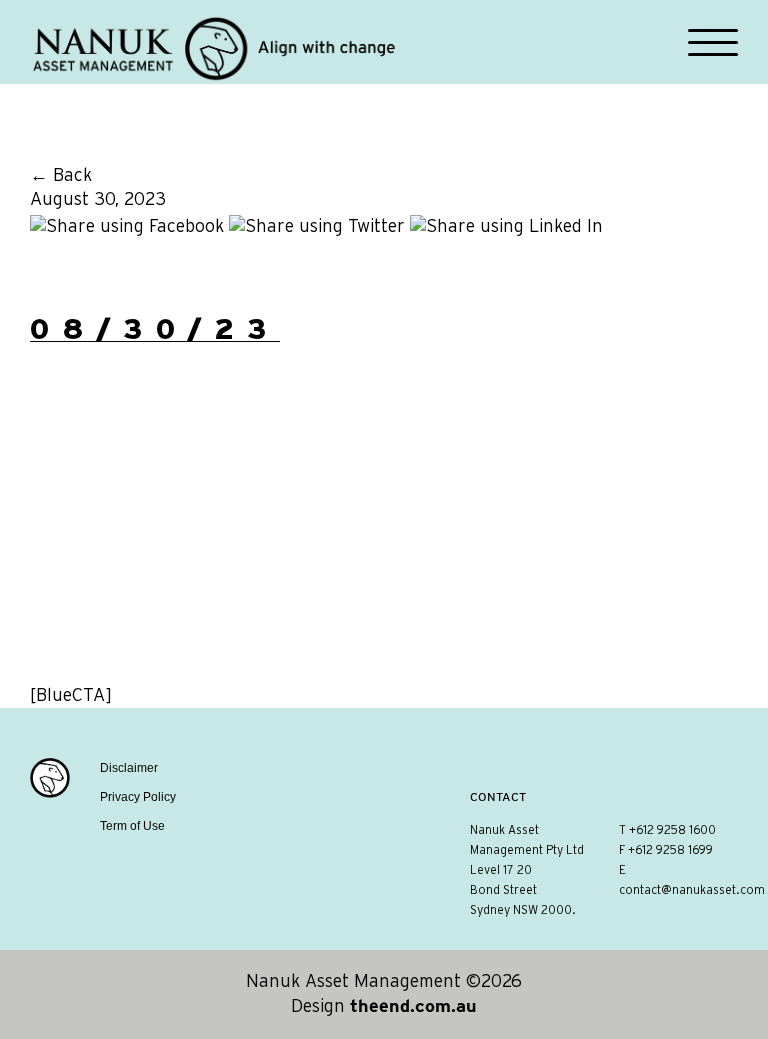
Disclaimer (129, 768)
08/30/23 (155, 329)
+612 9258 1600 (672, 830)
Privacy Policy (138, 797)
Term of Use (132, 826)
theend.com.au (413, 1006)
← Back (61, 176)
